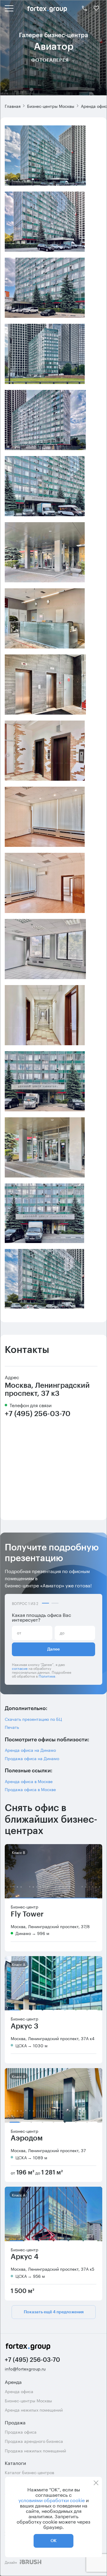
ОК (53, 2541)
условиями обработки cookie (52, 2500)
